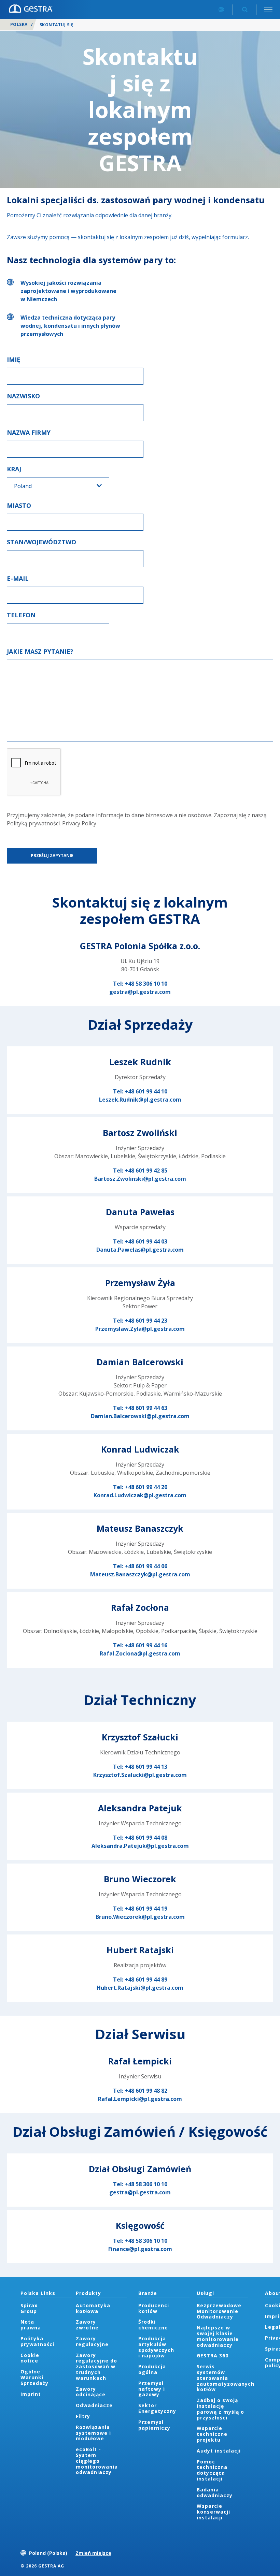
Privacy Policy (79, 823)
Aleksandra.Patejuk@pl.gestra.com (140, 1846)
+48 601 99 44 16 (146, 1645)
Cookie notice (30, 2358)
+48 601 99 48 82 (146, 2091)
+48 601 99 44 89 (146, 1979)
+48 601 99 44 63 (146, 1408)
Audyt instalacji (219, 2451)
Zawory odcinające (91, 2392)
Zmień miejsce (93, 2553)
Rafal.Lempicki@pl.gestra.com (140, 2099)
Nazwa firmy (29, 432)
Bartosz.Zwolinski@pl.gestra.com (140, 1179)
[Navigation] (268, 9)
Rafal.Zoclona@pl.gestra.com (140, 1653)
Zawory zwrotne (87, 2325)
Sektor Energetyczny (157, 2408)
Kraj (14, 469)
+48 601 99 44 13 (146, 1767)
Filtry (83, 2416)
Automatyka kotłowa (93, 2308)
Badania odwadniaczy (215, 2492)
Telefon (21, 615)
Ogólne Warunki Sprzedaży (34, 2377)
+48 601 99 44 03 (146, 1241)
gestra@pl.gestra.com (140, 992)
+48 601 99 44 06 (146, 1566)
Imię (13, 359)
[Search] (245, 9)
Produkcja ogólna (152, 2369)
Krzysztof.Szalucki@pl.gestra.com (140, 1775)
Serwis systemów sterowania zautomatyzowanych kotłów (226, 2378)
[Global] (221, 9)
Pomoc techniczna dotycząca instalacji (212, 2470)
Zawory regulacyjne (92, 2341)
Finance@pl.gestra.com (140, 2249)
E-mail (18, 578)
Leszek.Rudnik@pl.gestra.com (140, 1100)
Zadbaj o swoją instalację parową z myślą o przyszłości (220, 2409)
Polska (19, 24)
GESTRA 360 (213, 2356)
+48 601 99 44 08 (146, 1838)
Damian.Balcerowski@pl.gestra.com (140, 1416)
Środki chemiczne (153, 2325)
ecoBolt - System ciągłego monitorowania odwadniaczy (97, 2461)
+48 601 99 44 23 (146, 1321)
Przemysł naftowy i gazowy (152, 2389)
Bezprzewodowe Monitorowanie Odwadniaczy (219, 2311)
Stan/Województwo (41, 542)
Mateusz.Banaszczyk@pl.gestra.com (140, 1574)
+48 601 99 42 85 (146, 1171)
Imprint (31, 2394)
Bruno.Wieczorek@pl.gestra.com (140, 1917)
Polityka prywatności (37, 2341)
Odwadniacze (94, 2405)
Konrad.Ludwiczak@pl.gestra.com (140, 1495)
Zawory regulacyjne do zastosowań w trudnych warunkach (96, 2367)
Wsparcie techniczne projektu (212, 2434)
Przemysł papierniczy (154, 2425)
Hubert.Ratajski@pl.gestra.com (140, 1988)
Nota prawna (31, 2325)
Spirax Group (29, 2308)
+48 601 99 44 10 (146, 1091)
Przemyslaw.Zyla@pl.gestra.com (140, 1329)
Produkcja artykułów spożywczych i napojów (156, 2347)
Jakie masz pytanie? (40, 651)
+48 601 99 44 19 (146, 1909)
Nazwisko (23, 396)
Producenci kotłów (154, 2308)
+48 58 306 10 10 (146, 984)
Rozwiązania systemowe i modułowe (93, 2433)
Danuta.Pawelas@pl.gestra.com (140, 1250)
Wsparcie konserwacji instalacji (213, 2512)
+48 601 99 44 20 (146, 1487)
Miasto (19, 505)
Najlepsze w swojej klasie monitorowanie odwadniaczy (218, 2336)
